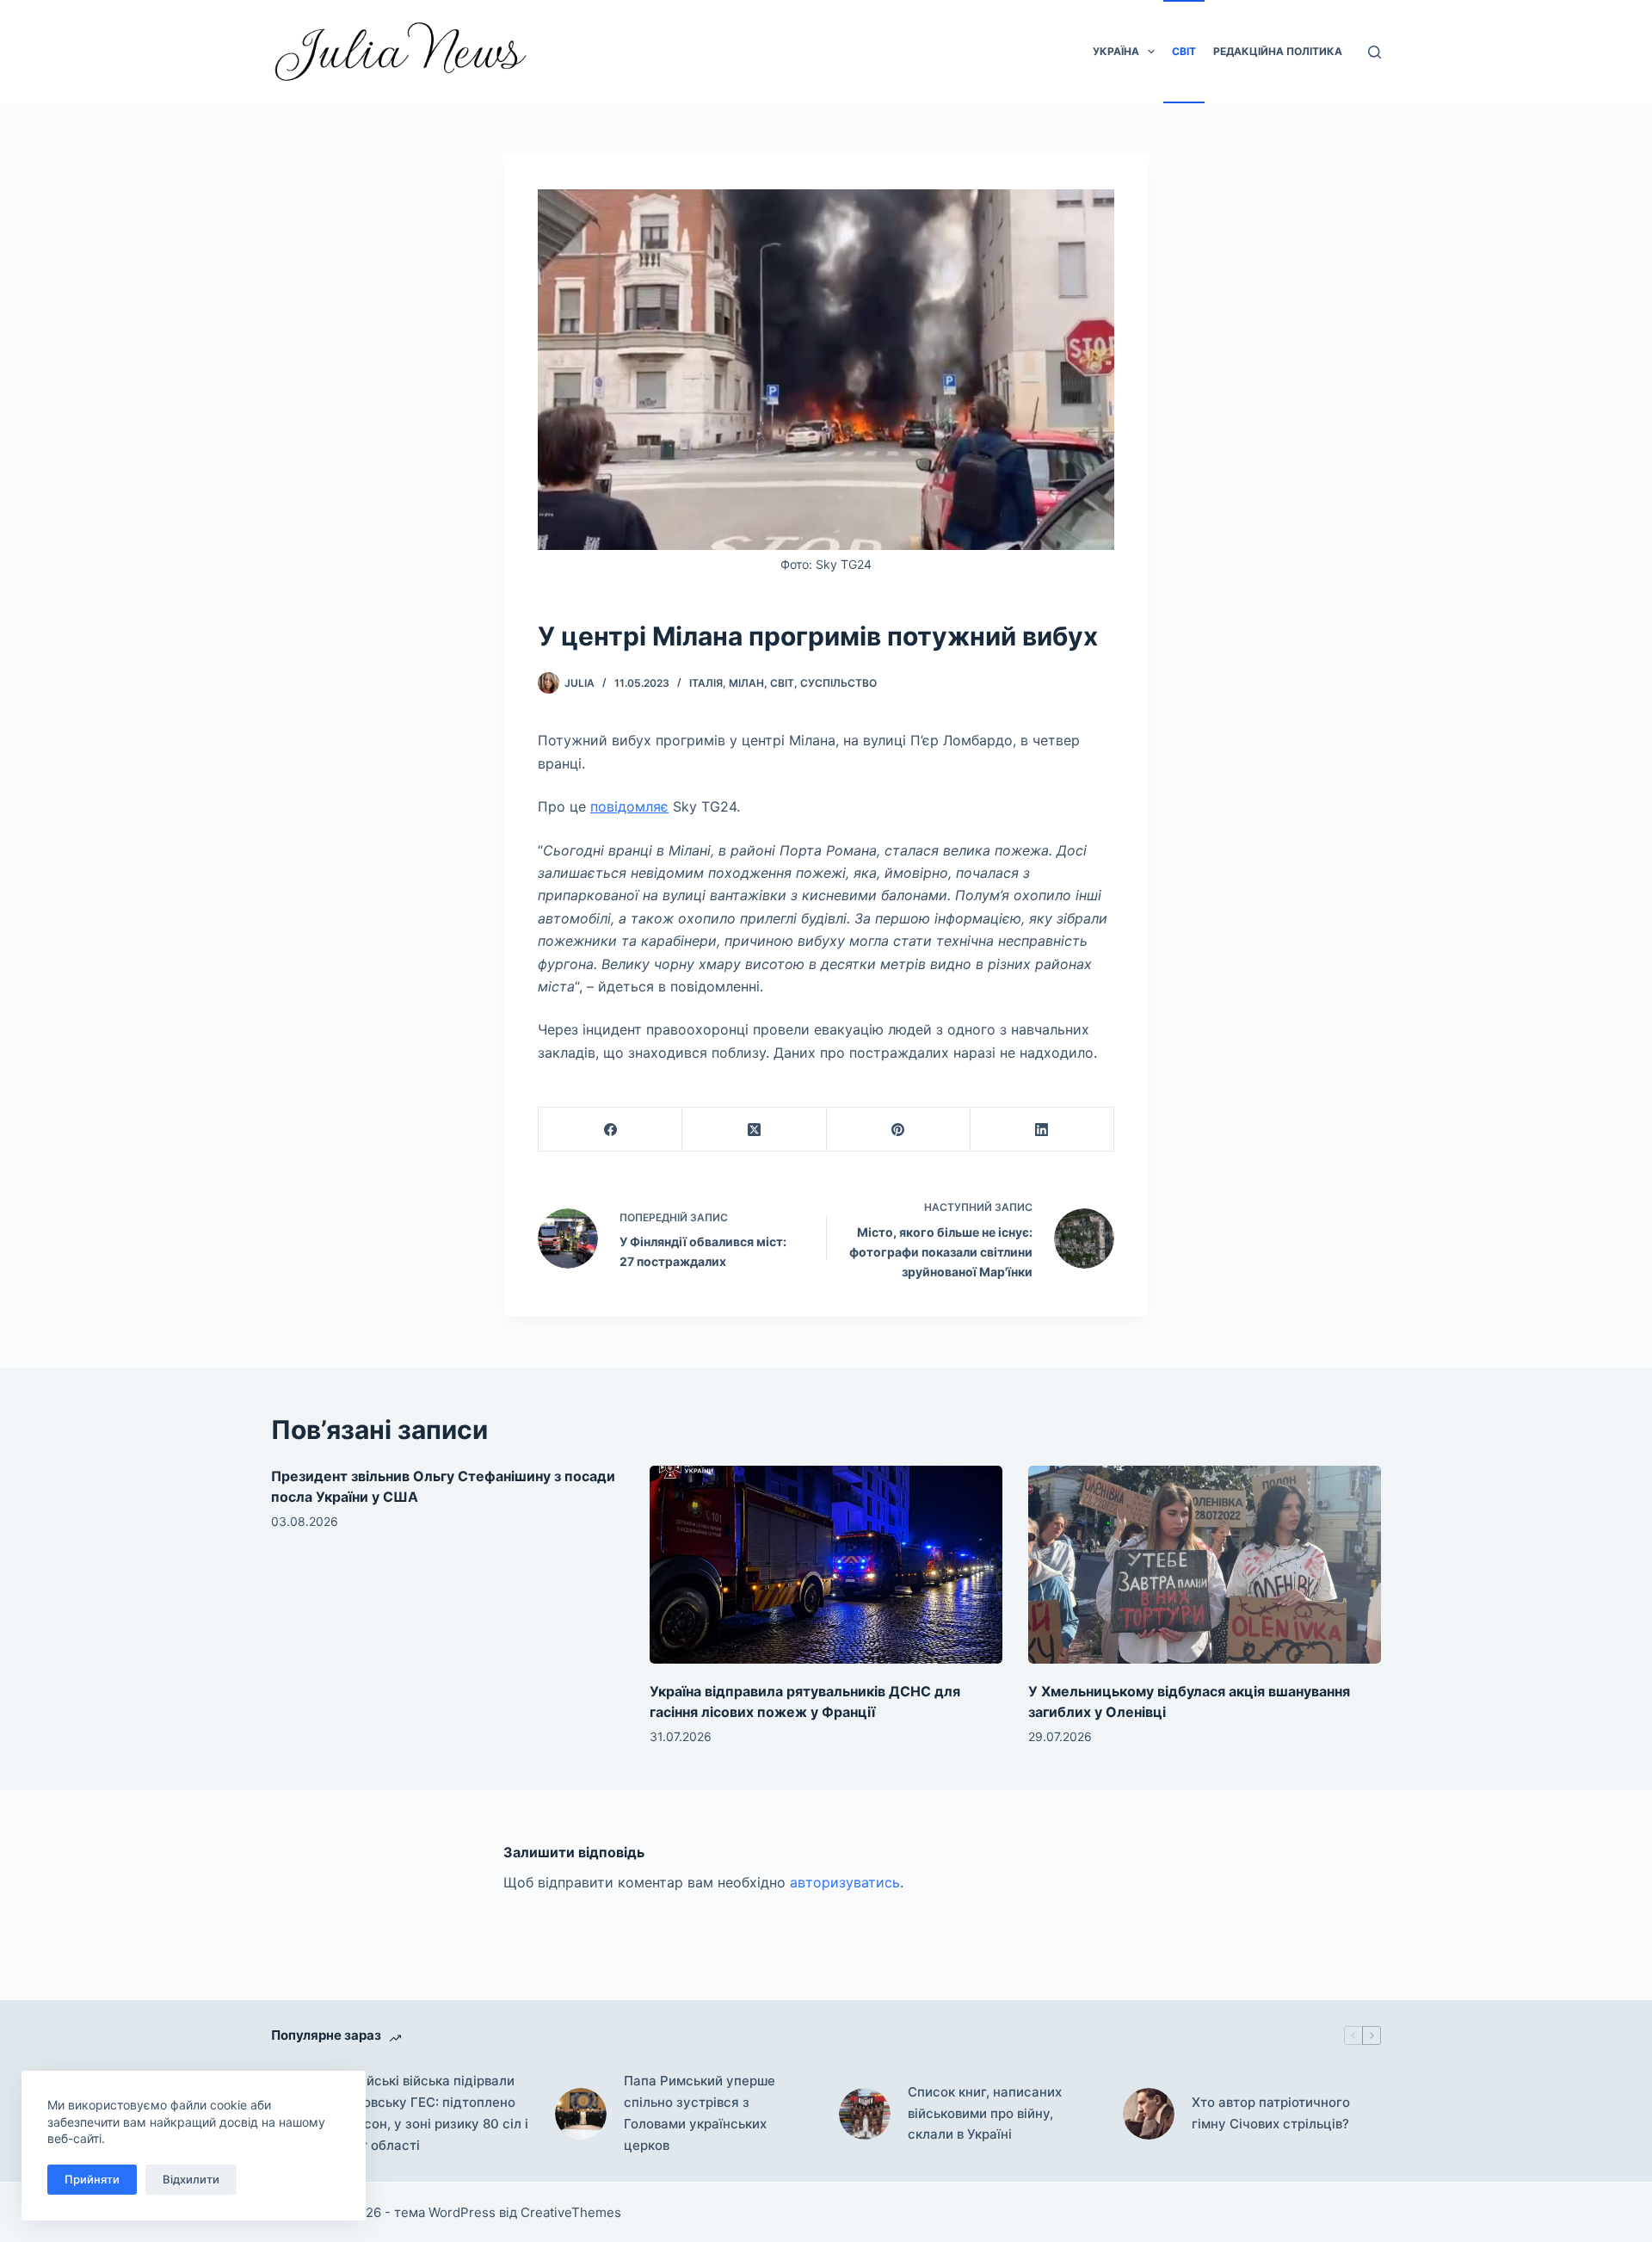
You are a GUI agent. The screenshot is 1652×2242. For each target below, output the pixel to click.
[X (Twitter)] (754, 1130)
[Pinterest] (899, 1130)
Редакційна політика (1278, 51)
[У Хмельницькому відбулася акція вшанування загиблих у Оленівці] (1205, 1565)
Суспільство (838, 683)
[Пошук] (1375, 52)
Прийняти (92, 2179)
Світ (1184, 51)
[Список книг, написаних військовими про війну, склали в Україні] (865, 2114)
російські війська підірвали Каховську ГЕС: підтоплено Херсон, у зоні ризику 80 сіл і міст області (434, 2112)
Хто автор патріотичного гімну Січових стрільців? (1271, 2113)
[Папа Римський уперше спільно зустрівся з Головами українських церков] (581, 2114)
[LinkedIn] (1042, 1130)
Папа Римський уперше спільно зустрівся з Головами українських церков (700, 2112)
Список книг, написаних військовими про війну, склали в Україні (985, 2113)
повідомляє (629, 806)
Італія (706, 683)
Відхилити (191, 2179)
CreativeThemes (571, 2212)
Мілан (746, 683)
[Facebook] (610, 1130)
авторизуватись (845, 1882)
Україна (1116, 51)
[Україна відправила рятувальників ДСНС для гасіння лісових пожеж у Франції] (826, 1565)
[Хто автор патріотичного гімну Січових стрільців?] (1149, 2114)
